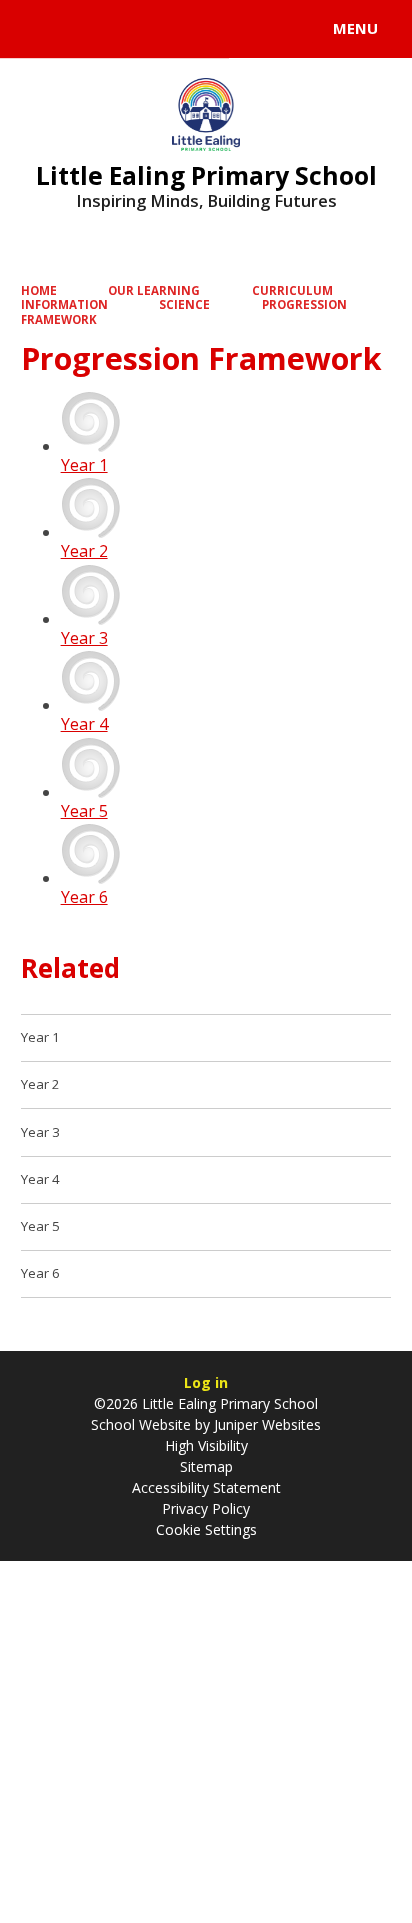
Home (39, 290)
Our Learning (154, 290)
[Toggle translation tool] (88, 29)
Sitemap (206, 1466)
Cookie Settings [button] (206, 1529)
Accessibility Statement (206, 1487)
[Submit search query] (244, 26)
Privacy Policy (206, 1508)
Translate (167, 32)
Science (184, 304)
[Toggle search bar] (38, 29)
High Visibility (206, 1445)
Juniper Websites (265, 1424)
